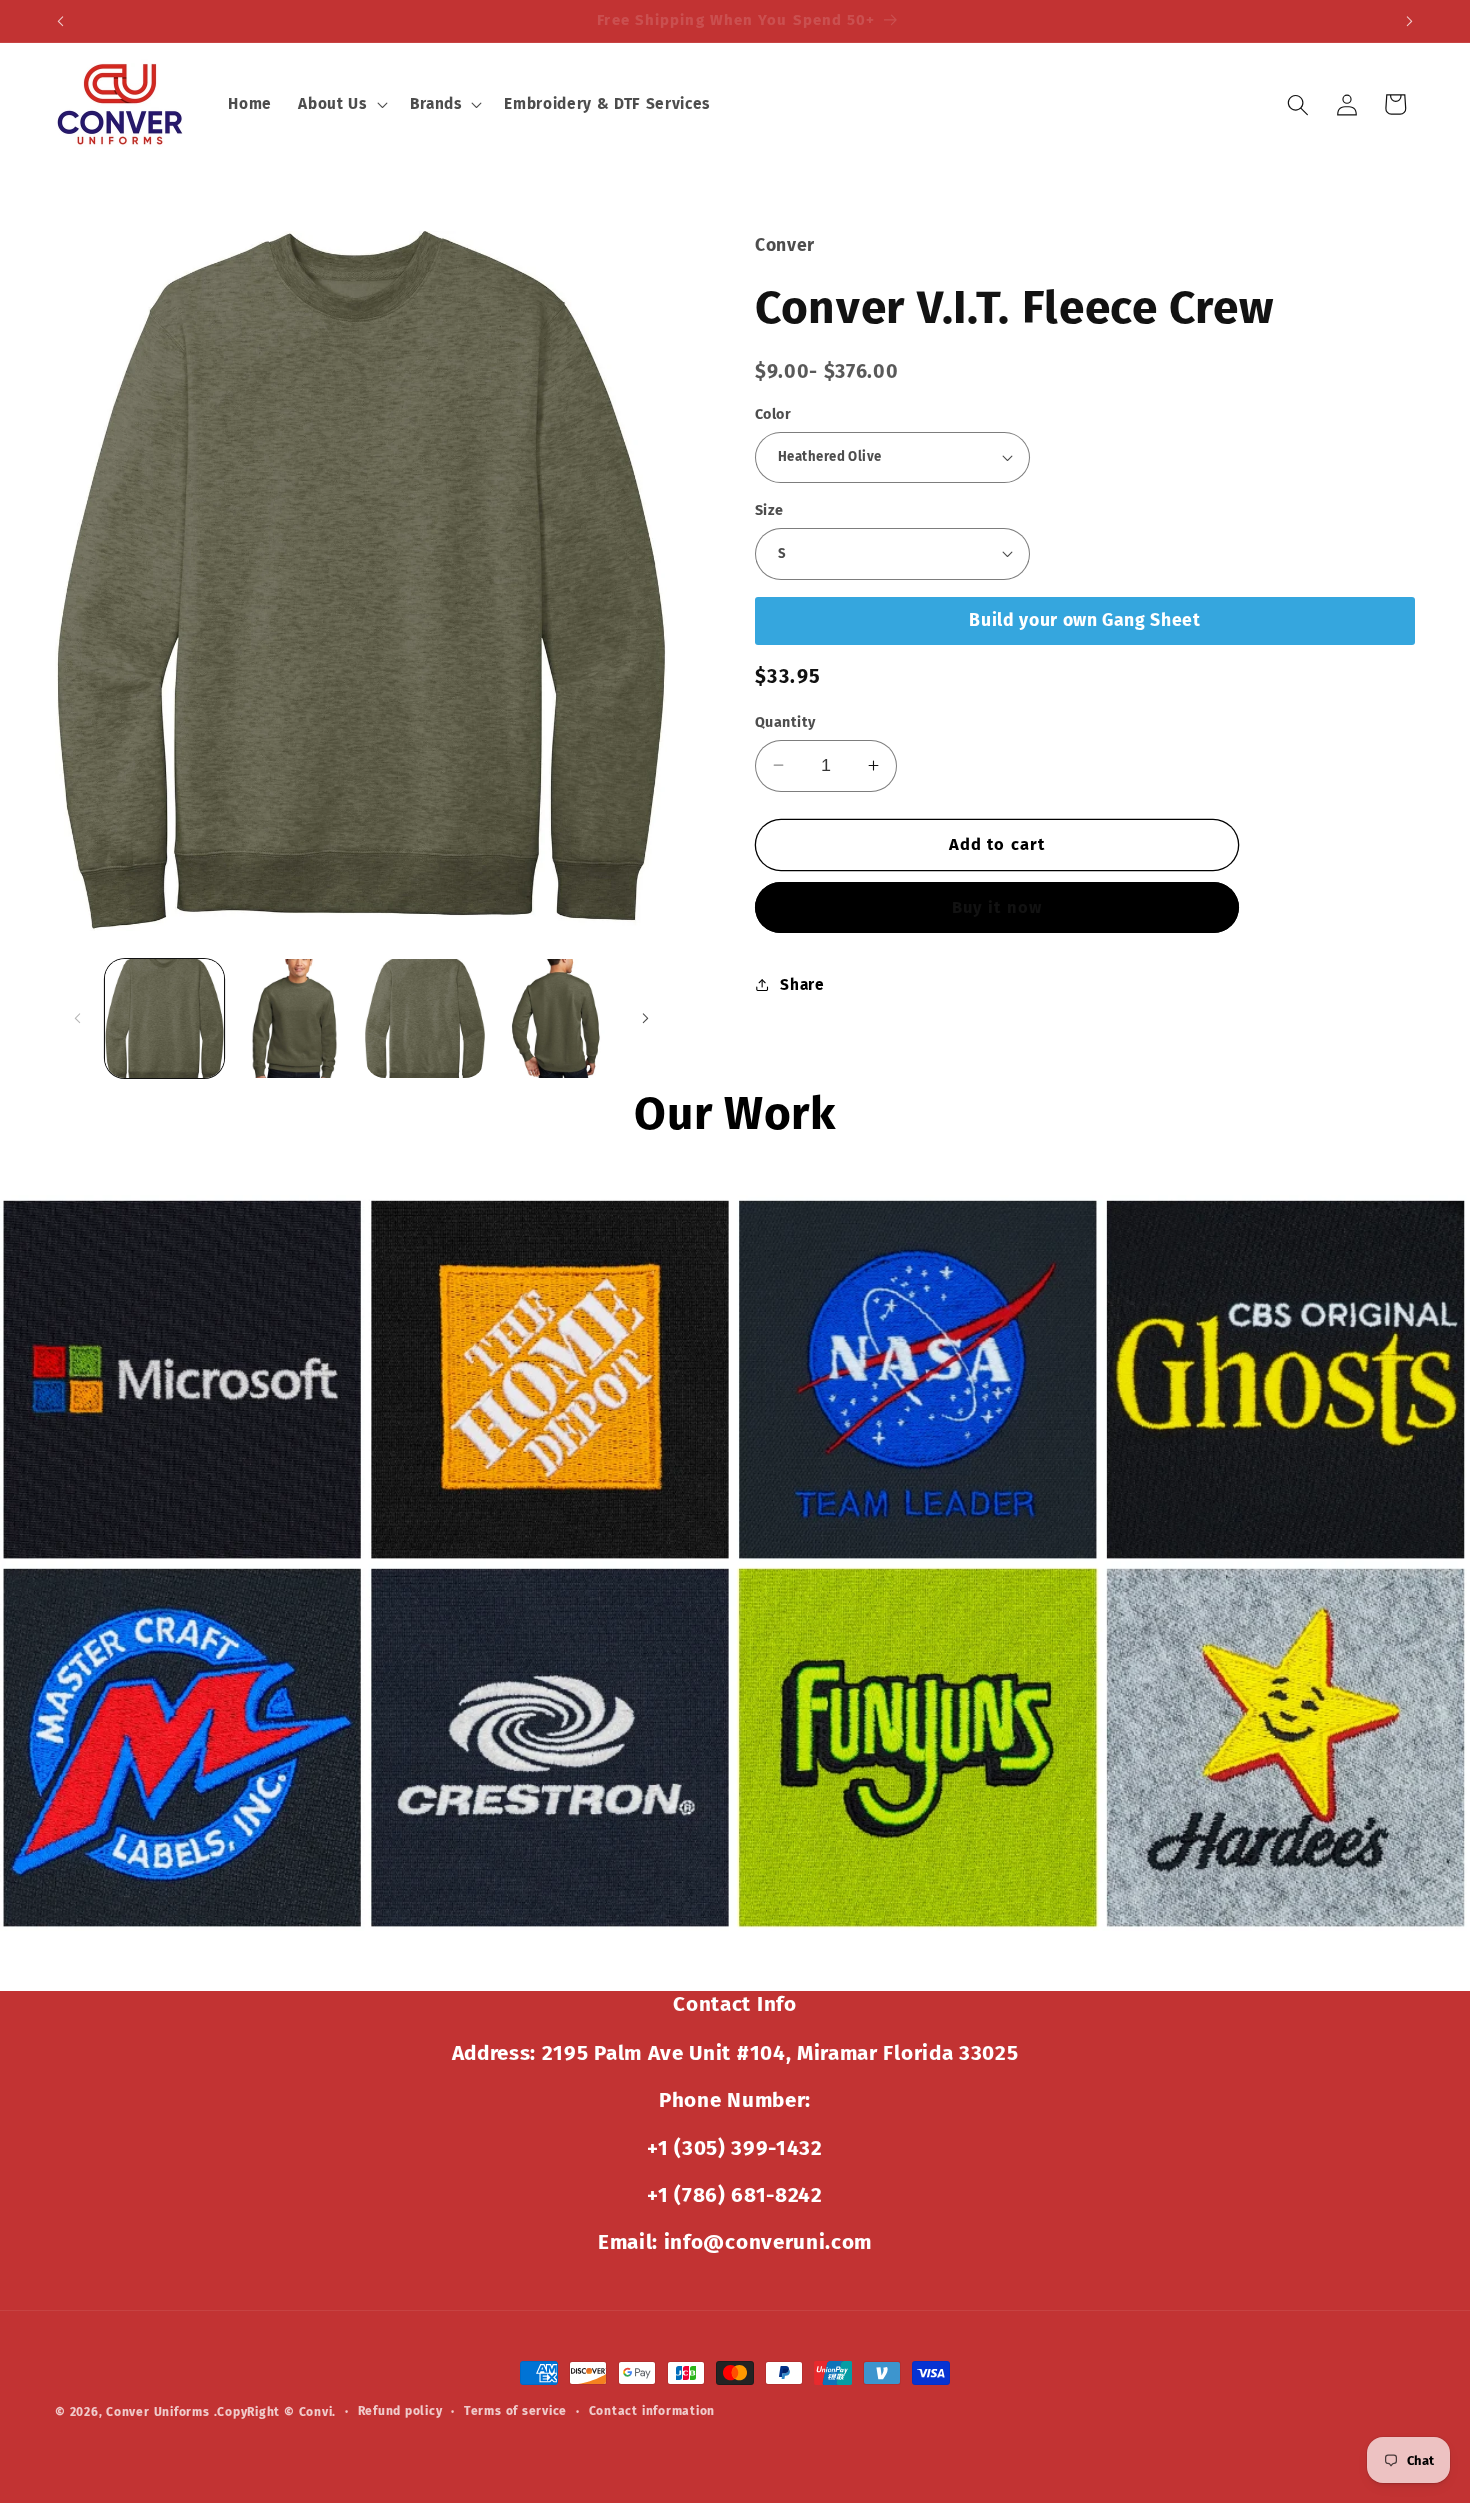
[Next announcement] (1410, 21)
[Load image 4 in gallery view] (555, 1018)
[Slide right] (645, 1019)
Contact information (652, 2411)
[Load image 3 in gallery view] (424, 1018)
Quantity (785, 721)
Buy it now (997, 906)
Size (769, 509)
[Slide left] (77, 1019)
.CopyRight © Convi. (275, 2412)
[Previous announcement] (61, 21)
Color (773, 413)
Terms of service (515, 2411)
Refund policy (400, 2411)
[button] (340, 105)
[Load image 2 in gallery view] (294, 1018)
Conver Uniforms (158, 2412)
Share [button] (802, 984)
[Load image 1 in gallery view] (164, 1018)
